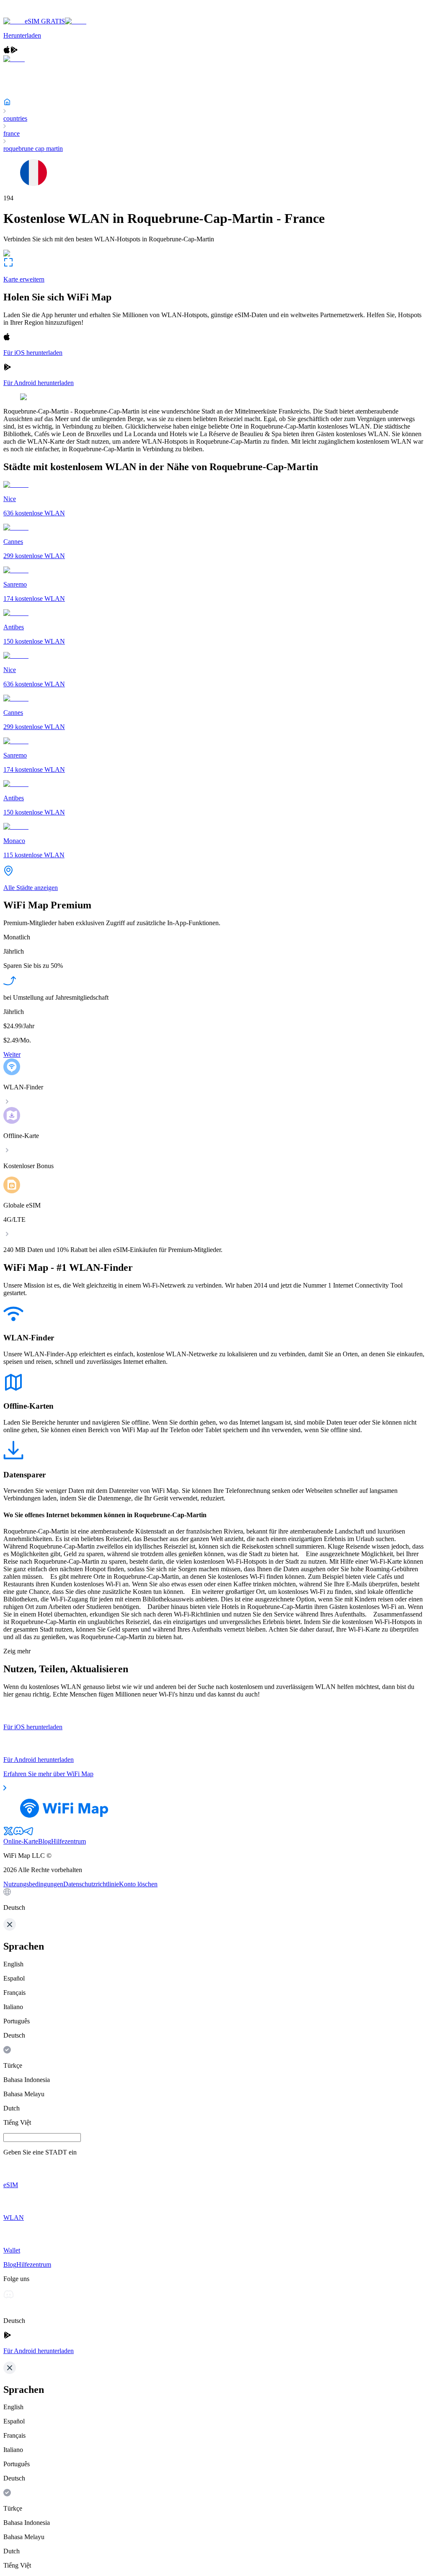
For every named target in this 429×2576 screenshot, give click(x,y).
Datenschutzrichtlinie (91, 1884)
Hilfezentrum (68, 1841)
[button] (214, 1900)
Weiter (12, 1054)
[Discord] (18, 1834)
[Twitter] (8, 1834)
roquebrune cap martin (33, 149)
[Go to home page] (33, 14)
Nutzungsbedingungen (33, 1884)
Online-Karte (21, 1841)
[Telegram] (28, 1834)
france (12, 133)
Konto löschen (138, 1884)
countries (15, 118)
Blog (45, 1841)
